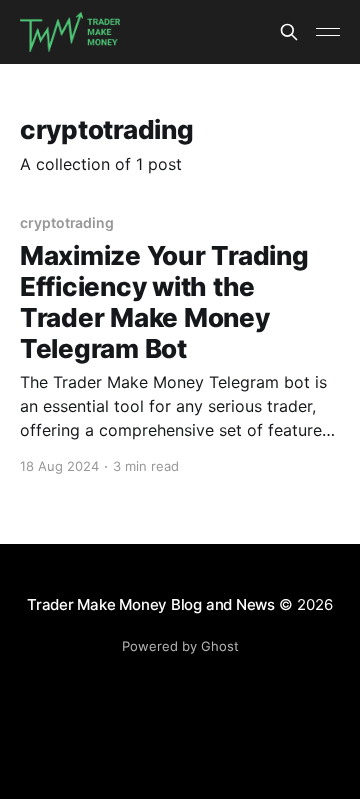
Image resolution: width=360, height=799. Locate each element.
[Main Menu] (328, 32)
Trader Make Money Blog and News (151, 604)
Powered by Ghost (180, 646)
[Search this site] (289, 32)
